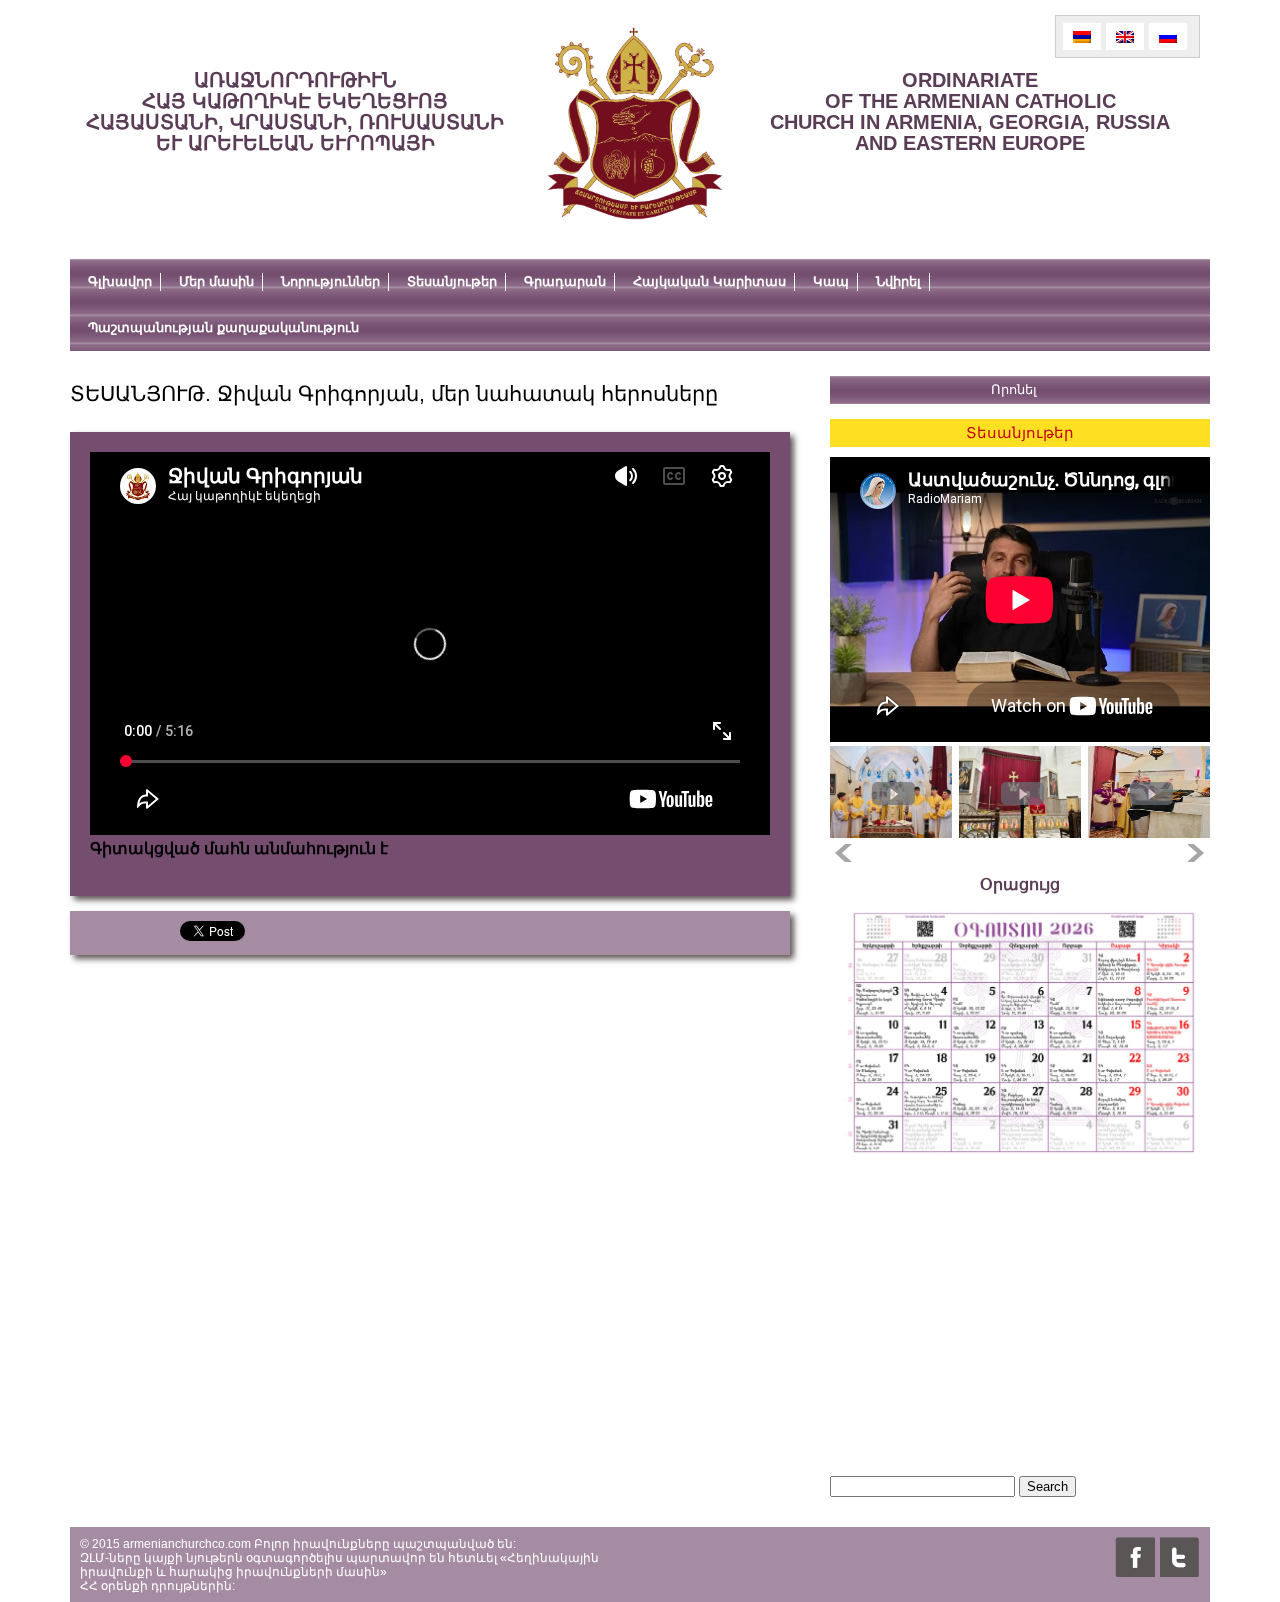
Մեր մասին (216, 281)
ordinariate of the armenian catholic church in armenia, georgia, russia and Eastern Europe (970, 111)
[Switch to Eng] (1125, 36)
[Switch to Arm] (1082, 36)
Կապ (831, 281)
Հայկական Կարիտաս (709, 281)
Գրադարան (565, 281)
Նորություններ (330, 281)
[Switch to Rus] (1168, 36)
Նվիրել (898, 281)
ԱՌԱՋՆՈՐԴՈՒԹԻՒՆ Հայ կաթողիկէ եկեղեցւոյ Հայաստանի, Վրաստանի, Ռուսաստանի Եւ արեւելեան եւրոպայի (295, 111)
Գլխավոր (120, 281)
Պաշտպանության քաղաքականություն (223, 327)
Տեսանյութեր (452, 281)
